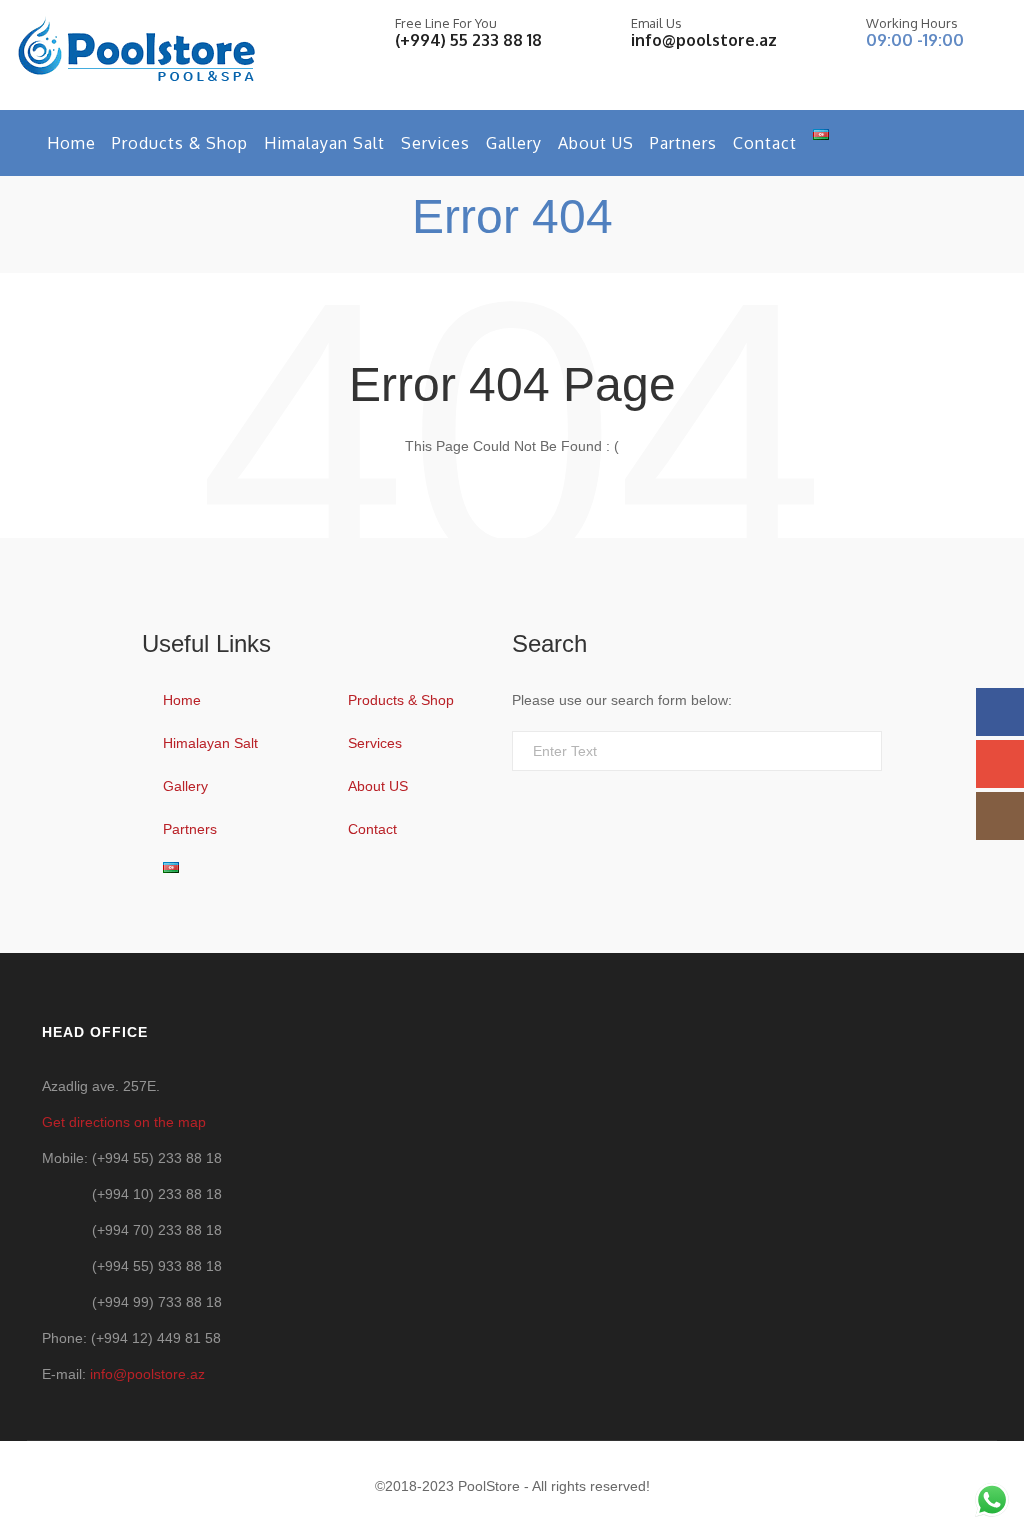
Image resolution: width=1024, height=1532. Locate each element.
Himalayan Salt (324, 143)
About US (596, 143)
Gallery (514, 143)
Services (435, 143)
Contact (765, 143)
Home (71, 143)
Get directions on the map (124, 1122)
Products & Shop (180, 143)
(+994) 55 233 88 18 (468, 40)
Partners (683, 143)
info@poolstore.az (704, 40)
